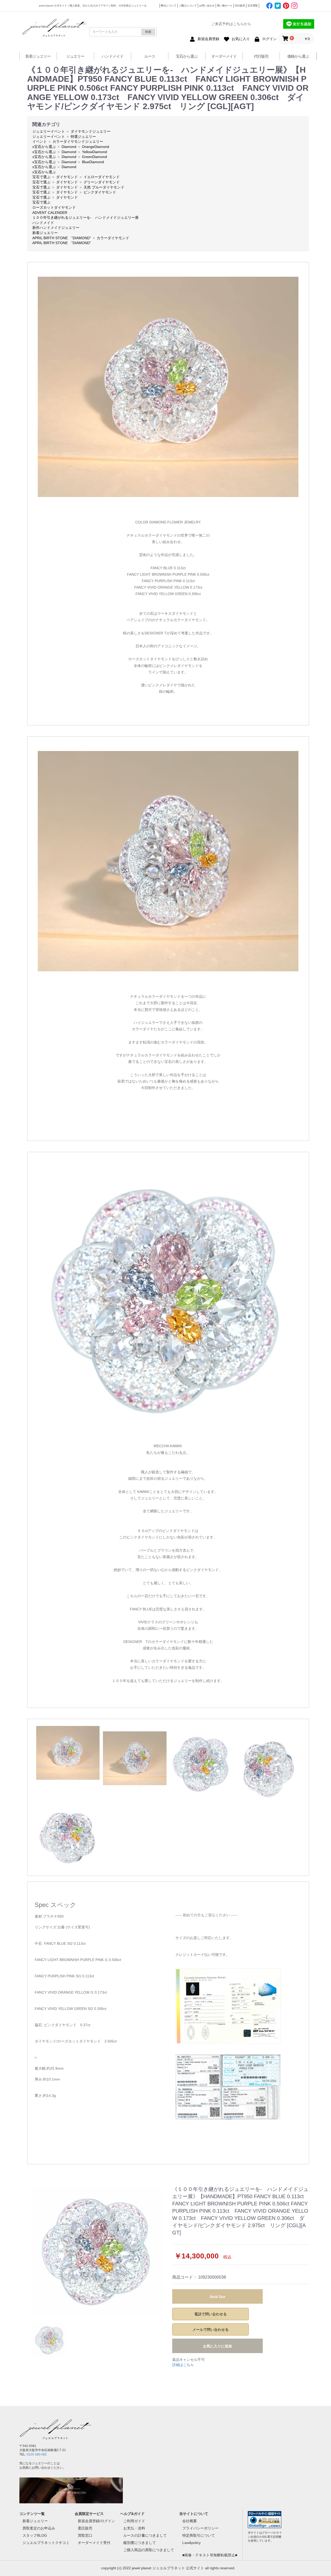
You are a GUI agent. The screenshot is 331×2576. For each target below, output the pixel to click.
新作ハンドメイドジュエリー (56, 228)
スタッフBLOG (35, 2535)
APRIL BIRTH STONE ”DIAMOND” (62, 238)
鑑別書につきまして (140, 2543)
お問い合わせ (207, 6)
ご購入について (188, 6)
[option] (98, 2250)
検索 (148, 32)
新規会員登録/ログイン (96, 2521)
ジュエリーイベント (49, 131)
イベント (40, 141)
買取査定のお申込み (39, 2528)
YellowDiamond (95, 152)
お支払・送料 (134, 2528)
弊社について (169, 6)
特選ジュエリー (83, 137)
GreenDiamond (95, 157)
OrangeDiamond (96, 147)
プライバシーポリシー (200, 2528)
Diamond (69, 147)
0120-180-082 (37, 2454)
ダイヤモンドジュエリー (91, 131)
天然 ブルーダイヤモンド (104, 187)
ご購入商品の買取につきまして (149, 2550)
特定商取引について (199, 2535)
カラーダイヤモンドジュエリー (78, 141)
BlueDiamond (93, 162)
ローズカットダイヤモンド (54, 207)
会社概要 (190, 2521)
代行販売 (240, 6)
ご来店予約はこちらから (231, 24)
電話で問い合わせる (210, 2314)
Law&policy (191, 2543)
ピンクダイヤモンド (100, 192)
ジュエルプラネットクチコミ (46, 2543)
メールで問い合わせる (210, 2330)
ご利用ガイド (134, 2521)
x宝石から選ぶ (44, 147)
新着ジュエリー (38, 56)
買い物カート (225, 6)
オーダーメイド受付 (94, 2543)
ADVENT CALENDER (50, 213)
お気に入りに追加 (217, 2346)
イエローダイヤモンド (102, 177)
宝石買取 (253, 6)
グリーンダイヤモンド (102, 182)
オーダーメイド (224, 56)
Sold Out (217, 2297)
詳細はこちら (183, 2365)
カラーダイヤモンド (113, 238)
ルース (150, 56)
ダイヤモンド (67, 177)
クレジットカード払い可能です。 (202, 1955)
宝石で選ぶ (41, 177)
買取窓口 (85, 2535)
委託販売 (85, 2528)
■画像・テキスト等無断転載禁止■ (210, 2555)
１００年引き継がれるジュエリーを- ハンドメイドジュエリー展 (85, 217)
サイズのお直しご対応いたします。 (204, 1938)
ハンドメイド (112, 56)
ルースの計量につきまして (145, 2535)
